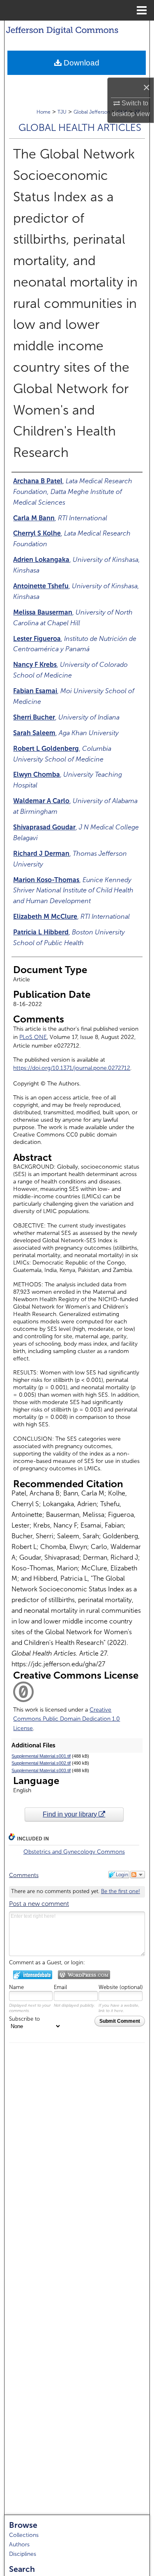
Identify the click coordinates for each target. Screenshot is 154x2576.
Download (80, 63)
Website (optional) (121, 1987)
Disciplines (23, 2554)
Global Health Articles (80, 128)
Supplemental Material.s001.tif (41, 1756)
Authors (19, 2545)
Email (60, 1987)
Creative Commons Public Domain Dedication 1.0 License (67, 1719)
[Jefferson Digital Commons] (77, 29)
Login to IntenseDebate (33, 1975)
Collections (24, 2535)
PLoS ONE (33, 1037)
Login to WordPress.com (84, 1975)
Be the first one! (121, 1891)
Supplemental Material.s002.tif (41, 1763)
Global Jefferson (92, 112)
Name (16, 1987)
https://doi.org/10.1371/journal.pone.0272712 (72, 1068)
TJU (62, 112)
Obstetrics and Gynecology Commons (74, 1852)
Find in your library (71, 1814)
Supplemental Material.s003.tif (41, 1770)
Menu (142, 10)
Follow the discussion (138, 1875)
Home (44, 112)
